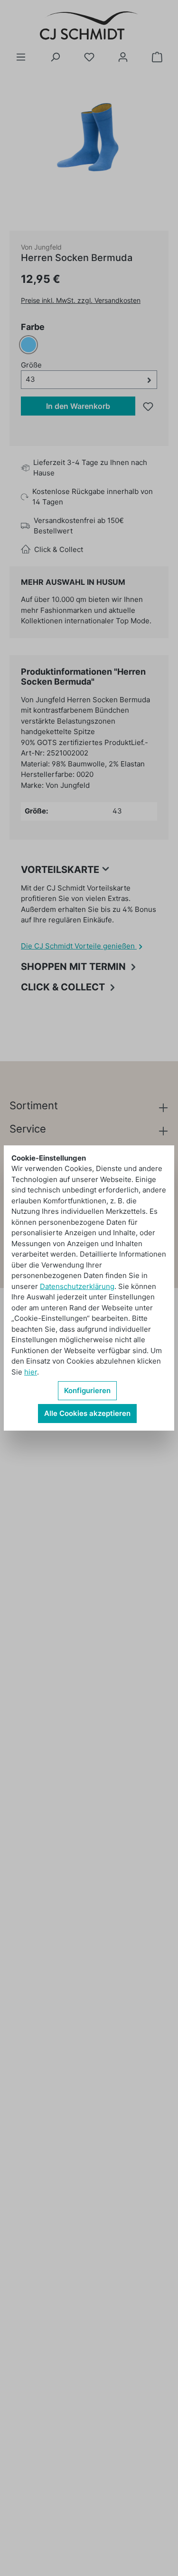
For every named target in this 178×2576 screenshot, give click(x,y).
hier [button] (31, 1372)
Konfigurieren (87, 1390)
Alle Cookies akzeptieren (87, 1413)
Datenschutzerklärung (77, 1286)
